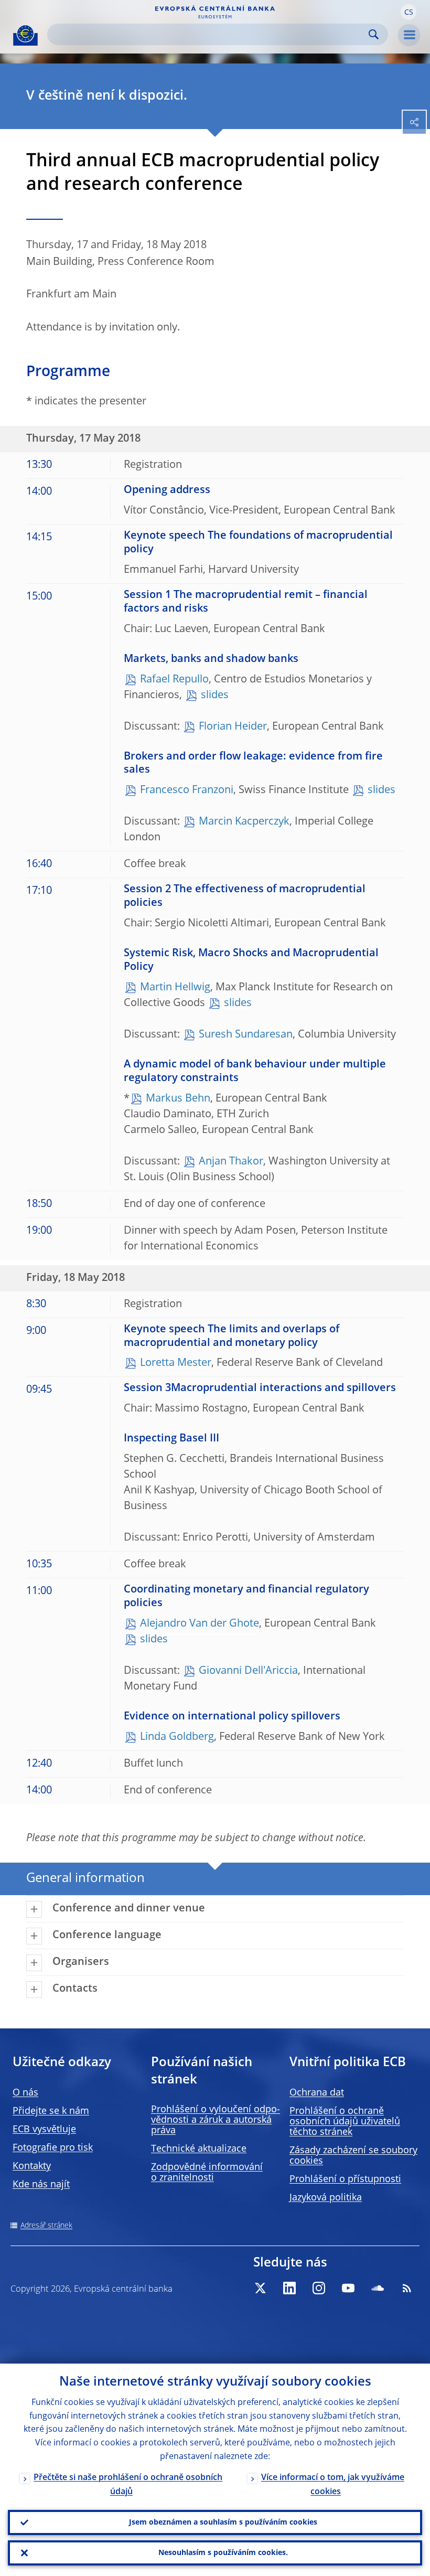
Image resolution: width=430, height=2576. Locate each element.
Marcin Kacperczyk (244, 822)
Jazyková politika (326, 2198)
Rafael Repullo (174, 680)
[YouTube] (348, 2288)
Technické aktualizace (199, 2149)
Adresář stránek (46, 2226)
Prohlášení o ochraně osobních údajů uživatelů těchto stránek (345, 2122)
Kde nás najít (41, 2185)
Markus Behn (178, 1099)
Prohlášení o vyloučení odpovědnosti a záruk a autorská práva (216, 2120)
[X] (260, 2288)
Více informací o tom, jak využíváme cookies (333, 2485)
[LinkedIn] (289, 2288)
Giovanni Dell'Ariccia (248, 1671)
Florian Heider (233, 727)
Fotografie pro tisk (53, 2148)
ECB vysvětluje (44, 2130)
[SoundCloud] (378, 2288)
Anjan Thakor (231, 1162)
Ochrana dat (317, 2093)
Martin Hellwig (175, 988)
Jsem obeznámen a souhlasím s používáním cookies (223, 2522)
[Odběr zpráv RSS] (407, 2288)
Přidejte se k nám (51, 2111)
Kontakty (32, 2166)
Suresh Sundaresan (246, 1035)
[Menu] (409, 35)
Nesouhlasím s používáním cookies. (223, 2553)
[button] (408, 12)
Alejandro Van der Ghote (200, 1624)
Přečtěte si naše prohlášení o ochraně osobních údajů (128, 2485)
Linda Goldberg (177, 1737)
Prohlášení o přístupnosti (345, 2179)
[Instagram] (319, 2288)
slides (215, 696)
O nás (25, 2093)
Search (374, 34)
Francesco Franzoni (187, 790)
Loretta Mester (176, 1363)
